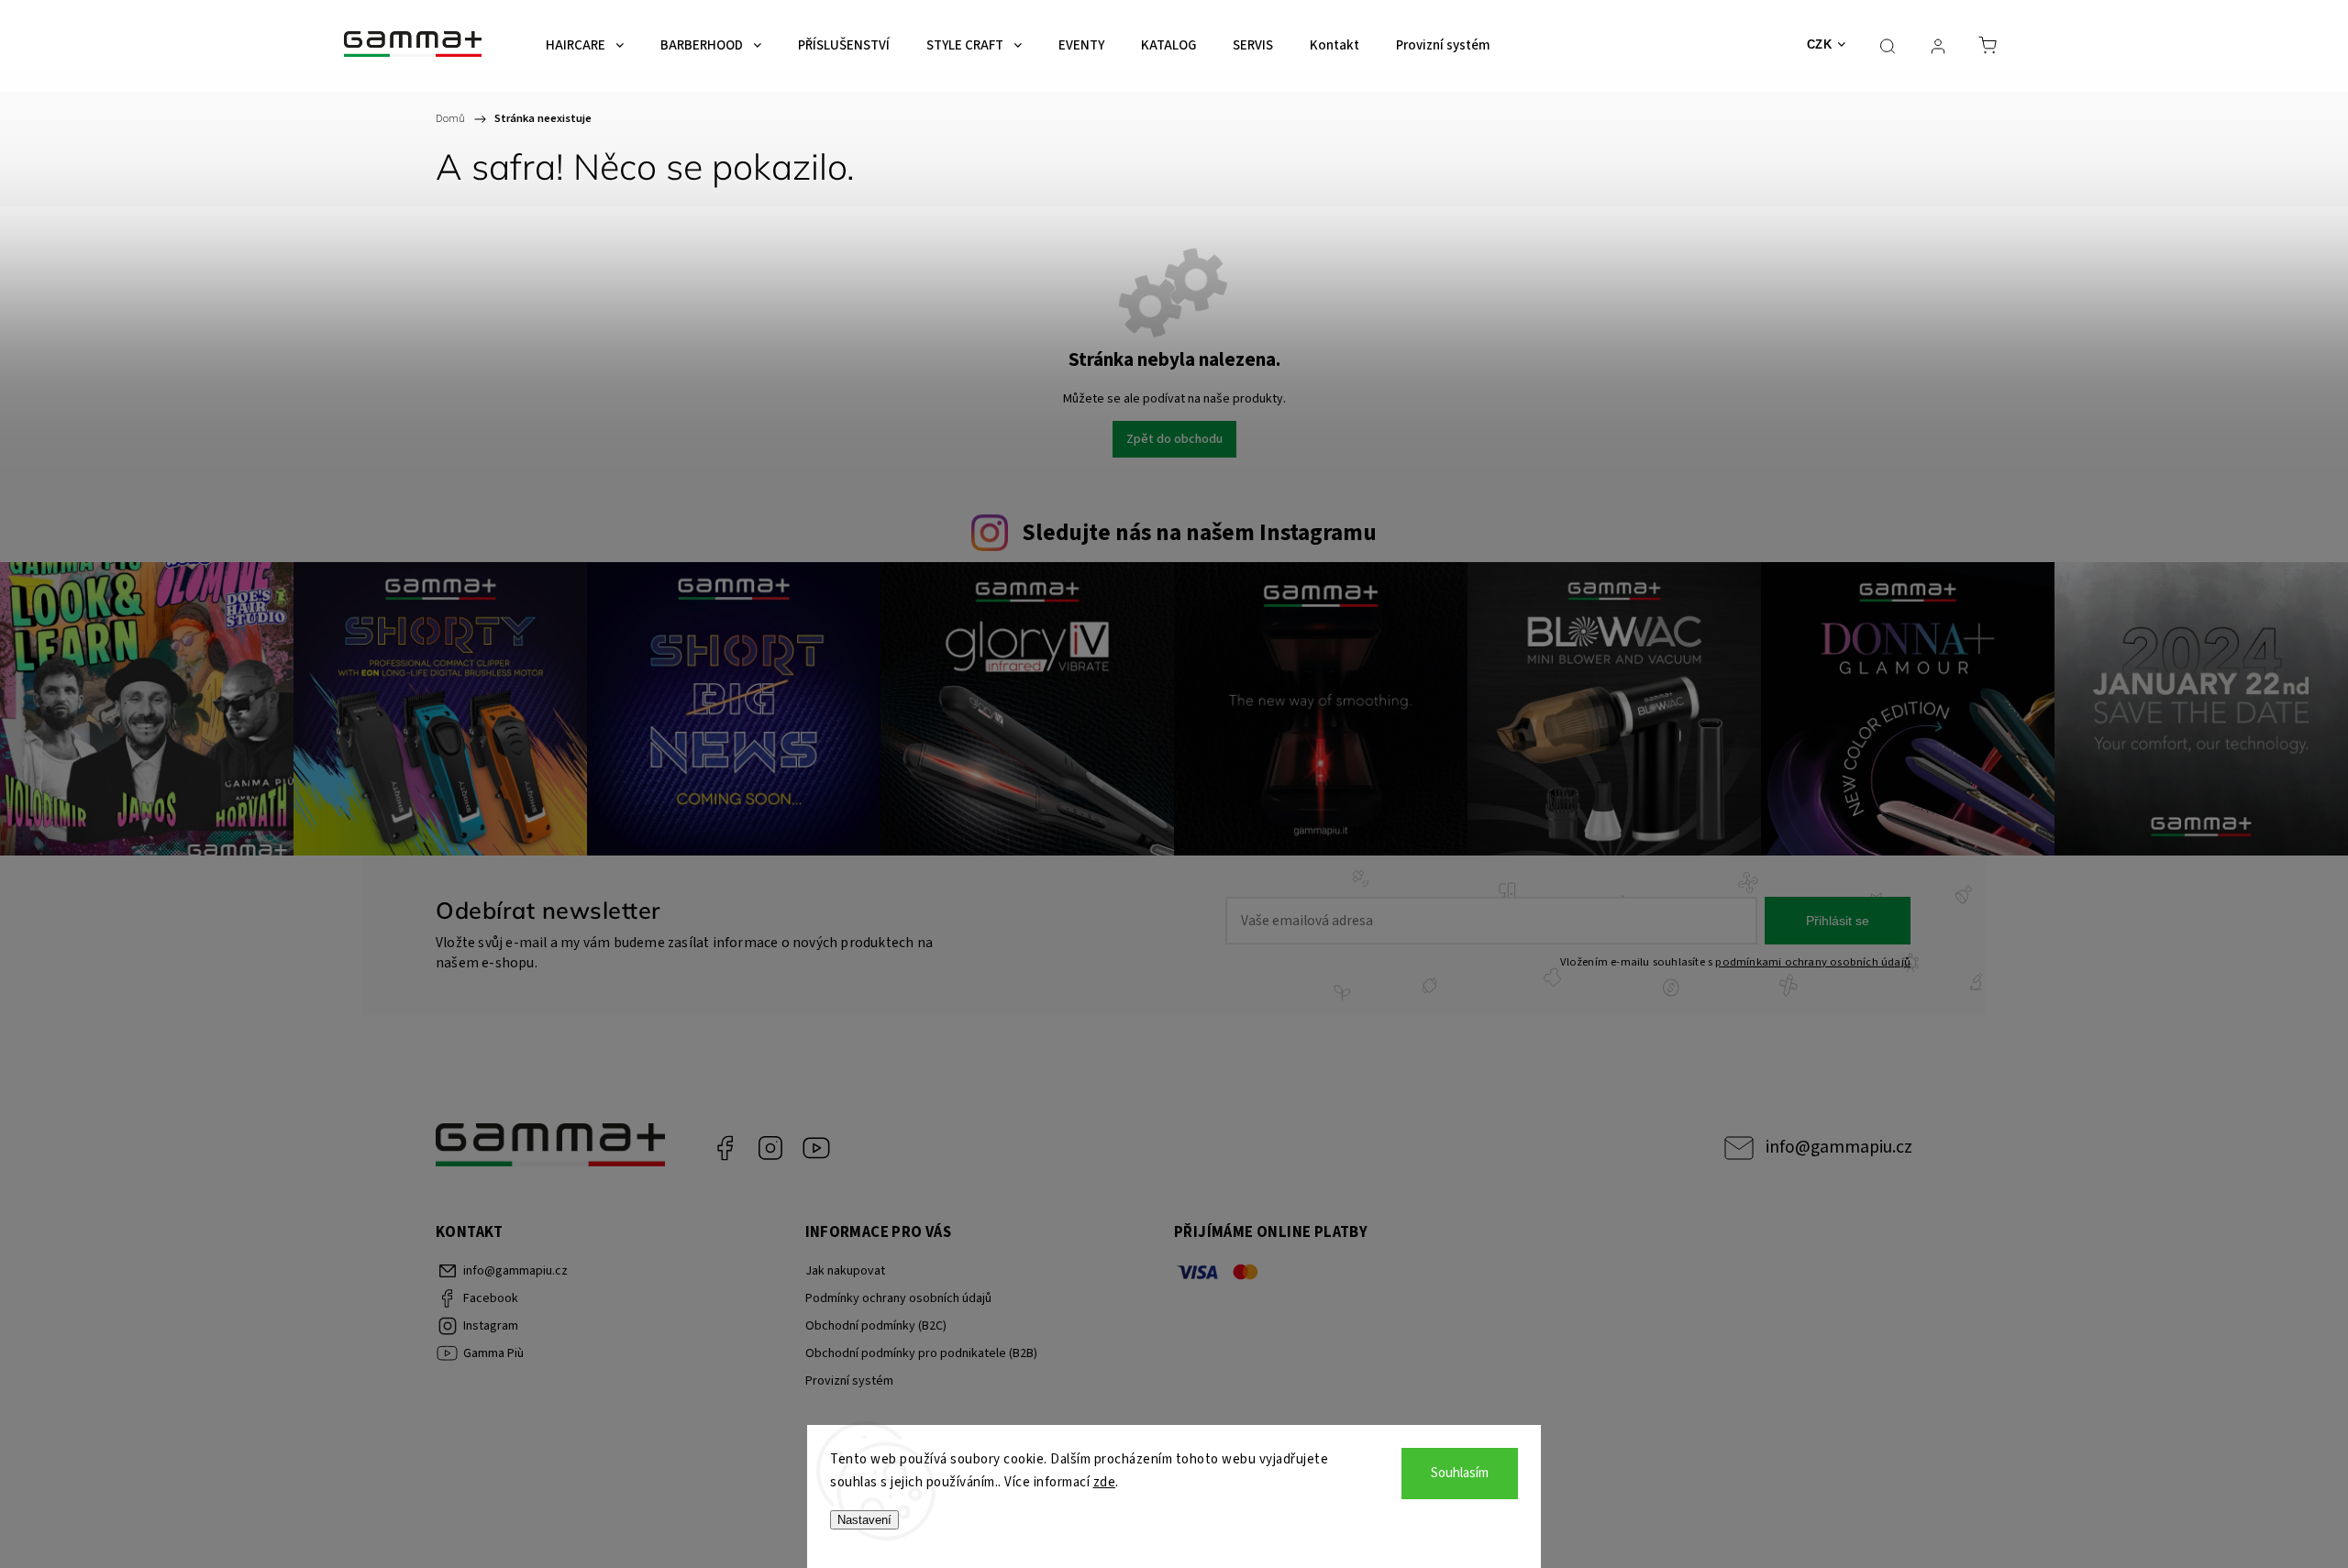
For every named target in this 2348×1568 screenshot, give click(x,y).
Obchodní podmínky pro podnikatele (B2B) (921, 1353)
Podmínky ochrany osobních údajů (898, 1298)
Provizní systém (849, 1381)
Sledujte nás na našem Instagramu (1199, 533)
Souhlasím (1460, 1473)
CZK (1820, 44)
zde (1105, 1482)
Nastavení (864, 1520)
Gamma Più (816, 1148)
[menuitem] (585, 46)
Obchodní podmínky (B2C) (876, 1326)
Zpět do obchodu (1174, 439)
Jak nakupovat (845, 1271)
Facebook (725, 1148)
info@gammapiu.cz (1839, 1147)
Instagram (770, 1148)
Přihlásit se (1838, 921)
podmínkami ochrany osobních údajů (1813, 962)
